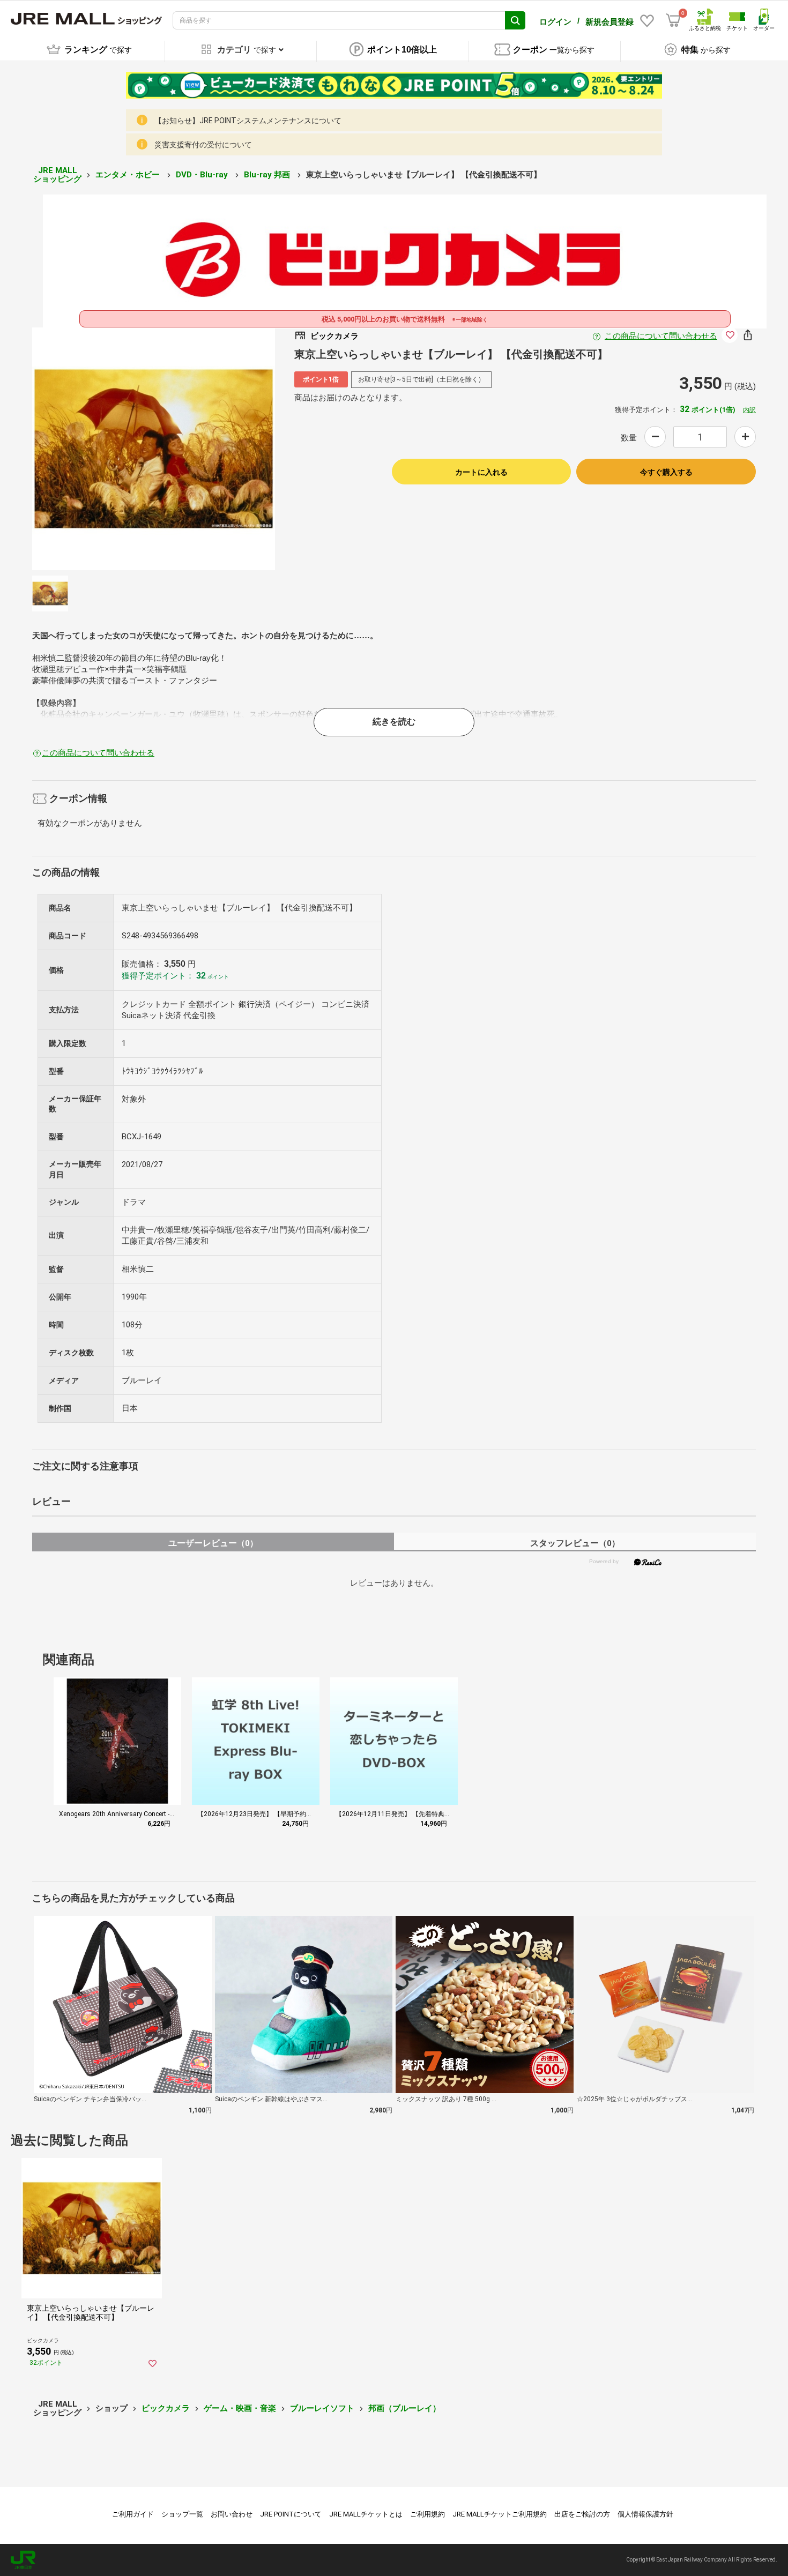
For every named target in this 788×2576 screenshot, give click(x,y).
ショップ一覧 (182, 2514)
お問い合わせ (232, 2514)
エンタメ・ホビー (129, 175)
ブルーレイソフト (322, 2408)
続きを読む (394, 722)
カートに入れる (481, 472)
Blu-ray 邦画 (268, 175)
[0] (673, 20)
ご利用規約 (428, 2514)
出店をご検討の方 (582, 2514)
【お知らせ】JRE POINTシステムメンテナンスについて (248, 121)
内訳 (749, 410)
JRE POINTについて (291, 2514)
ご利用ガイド (133, 2514)
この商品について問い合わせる (661, 336)
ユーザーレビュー (213, 1543)
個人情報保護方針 (645, 2514)
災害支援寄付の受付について (203, 145)
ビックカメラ (166, 2408)
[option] (154, 449)
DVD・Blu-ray (203, 175)
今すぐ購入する (666, 472)
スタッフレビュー (575, 1543)
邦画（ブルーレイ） (404, 2408)
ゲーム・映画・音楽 (240, 2408)
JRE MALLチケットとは (366, 2514)
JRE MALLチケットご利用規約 (500, 2514)
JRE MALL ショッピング (57, 175)
